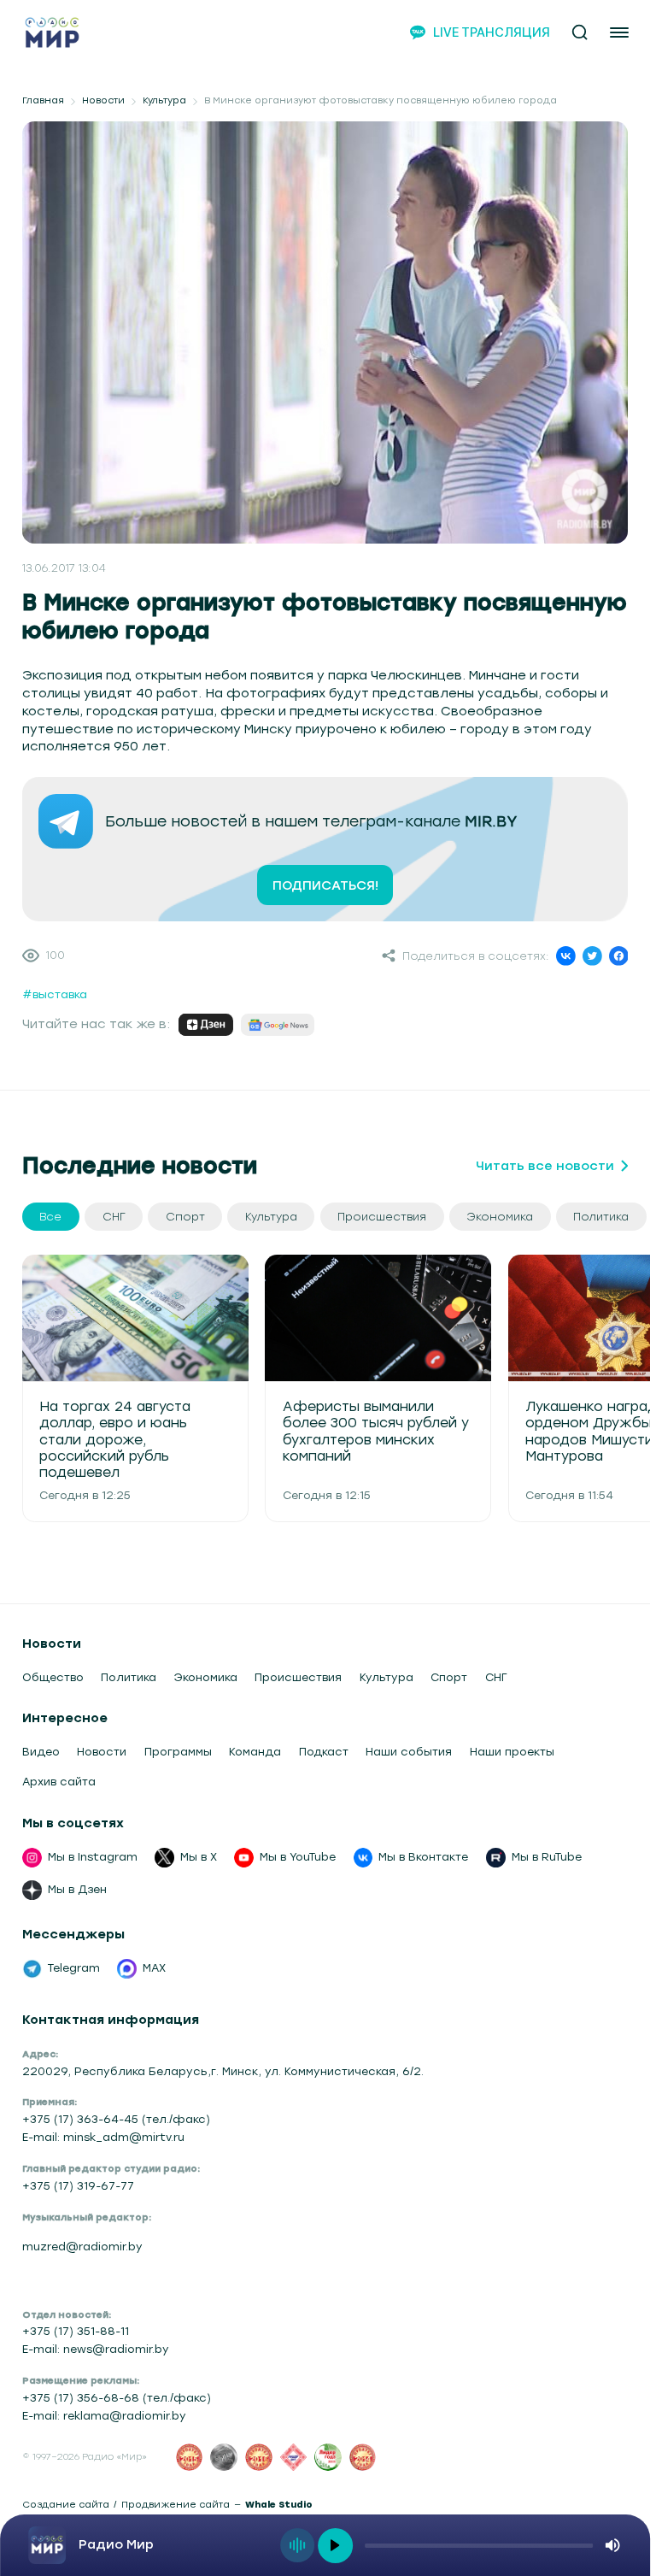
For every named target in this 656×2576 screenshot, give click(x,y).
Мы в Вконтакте (423, 1857)
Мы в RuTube (547, 1857)
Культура (164, 101)
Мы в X (199, 1857)
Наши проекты (512, 1752)
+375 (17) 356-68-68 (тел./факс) (117, 2398)
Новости (103, 101)
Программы (178, 1752)
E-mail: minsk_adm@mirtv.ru (103, 2137)
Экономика (206, 1677)
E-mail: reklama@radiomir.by (104, 2416)
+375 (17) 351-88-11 (76, 2331)
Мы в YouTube (298, 1857)
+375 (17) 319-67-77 (78, 2186)
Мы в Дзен (77, 1889)
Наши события (409, 1752)
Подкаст (324, 1752)
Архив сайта (59, 1782)
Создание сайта (66, 2505)
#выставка (55, 994)
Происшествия (298, 1677)
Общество (53, 1677)
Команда (255, 1752)
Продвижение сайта (176, 2505)
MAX (154, 1968)
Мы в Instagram (93, 1857)
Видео (41, 1752)
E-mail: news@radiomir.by (96, 2349)
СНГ (496, 1677)
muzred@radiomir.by (82, 2247)
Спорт (449, 1677)
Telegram (74, 1968)
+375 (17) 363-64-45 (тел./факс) (116, 2119)
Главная (43, 101)
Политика (129, 1677)
